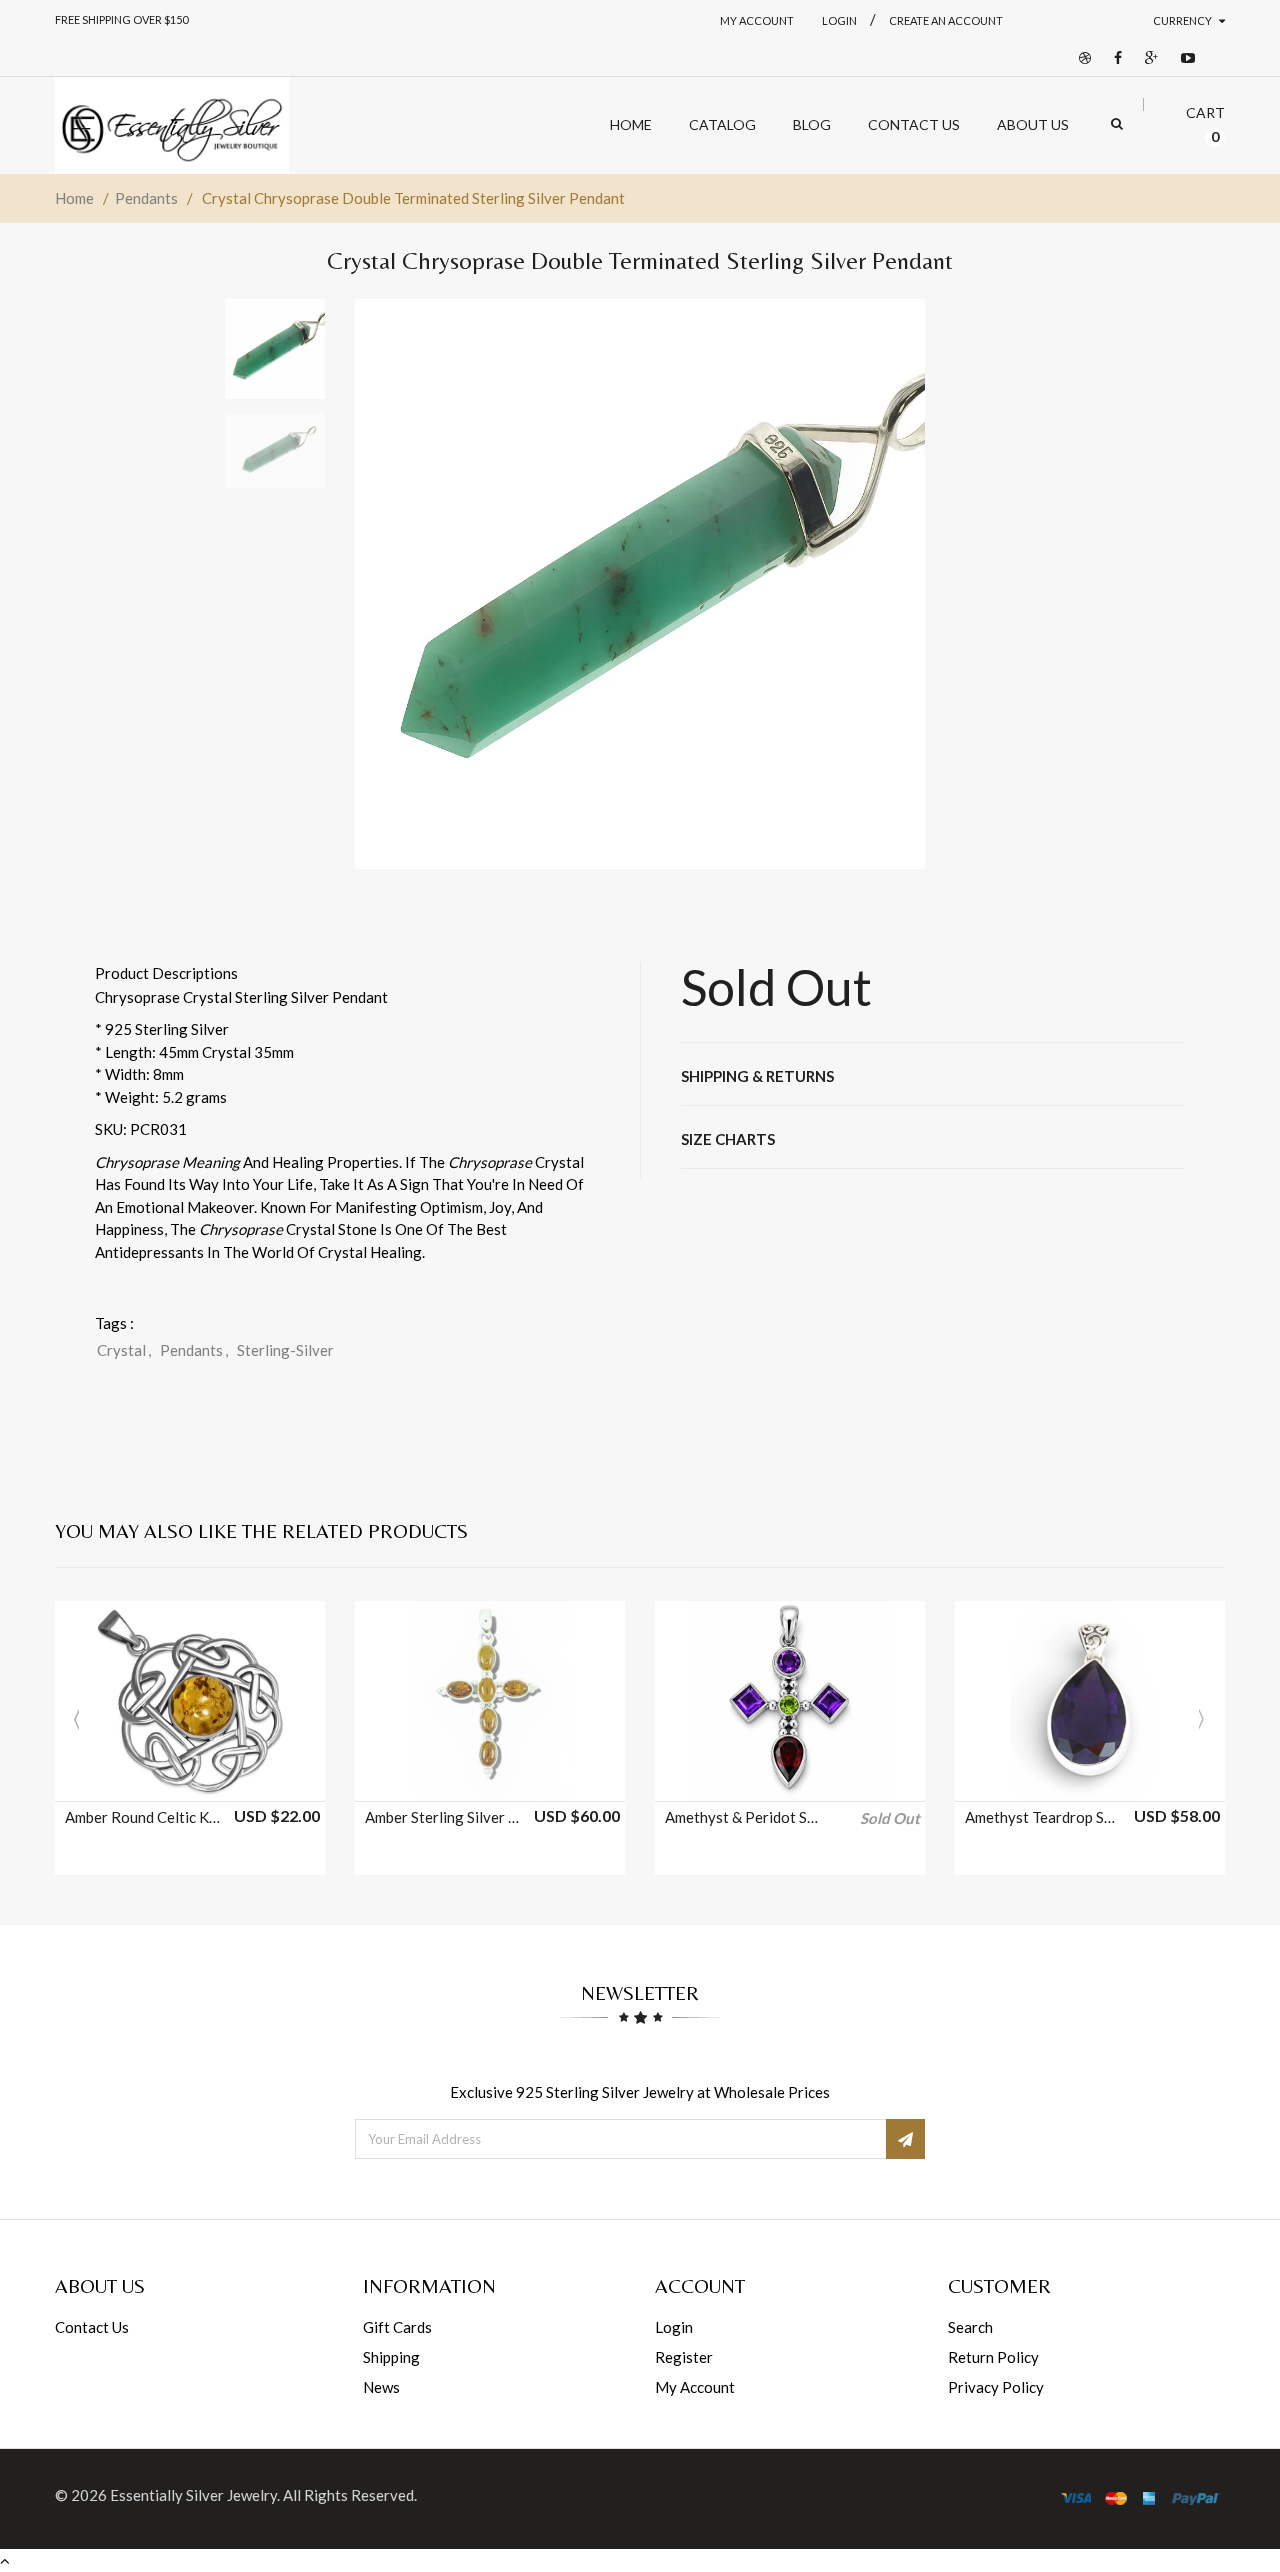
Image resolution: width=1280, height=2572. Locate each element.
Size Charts (728, 1139)
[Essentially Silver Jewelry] (172, 125)
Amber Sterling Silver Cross (443, 1817)
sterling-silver (285, 1350)
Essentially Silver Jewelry (193, 2495)
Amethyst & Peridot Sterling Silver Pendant (743, 1817)
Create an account (946, 20)
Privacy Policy (996, 2387)
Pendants (146, 198)
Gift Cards (397, 2327)
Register (684, 2357)
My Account (757, 20)
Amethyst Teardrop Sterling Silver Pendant (1043, 1817)
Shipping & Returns (757, 1076)
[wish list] (240, 1776)
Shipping (391, 2357)
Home (74, 198)
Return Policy (993, 2357)
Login (674, 2327)
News (381, 2387)
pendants (194, 1350)
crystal (124, 1350)
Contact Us (92, 2327)
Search (970, 2327)
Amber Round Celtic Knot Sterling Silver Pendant (143, 1817)
